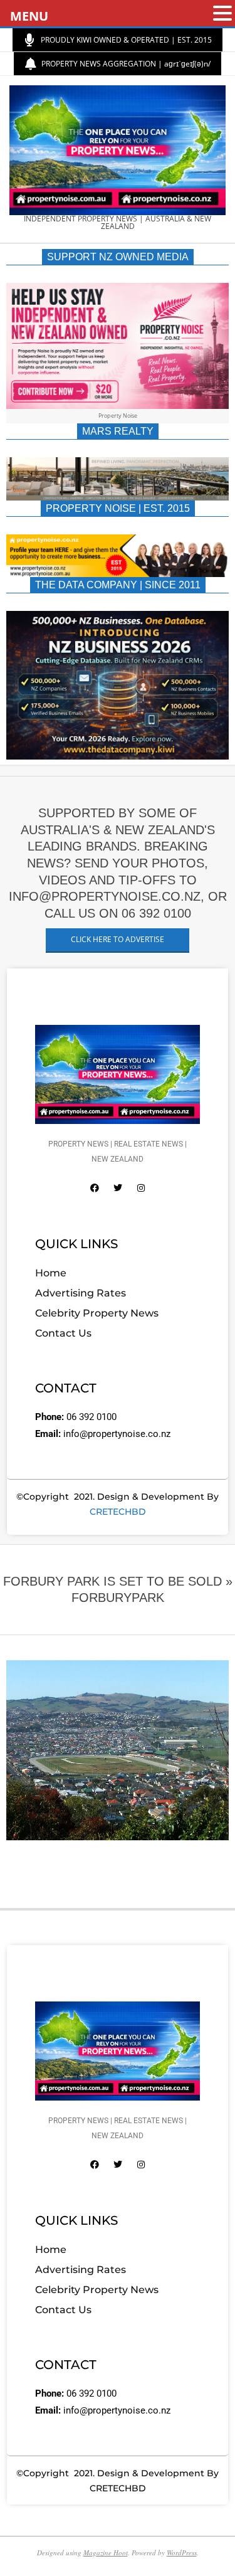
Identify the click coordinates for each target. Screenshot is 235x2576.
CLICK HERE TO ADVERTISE (118, 939)
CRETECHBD (118, 1512)
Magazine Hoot (106, 2552)
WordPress (182, 2552)
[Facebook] (95, 1188)
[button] (222, 14)
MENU (29, 16)
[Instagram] (141, 1188)
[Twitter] (118, 1188)
